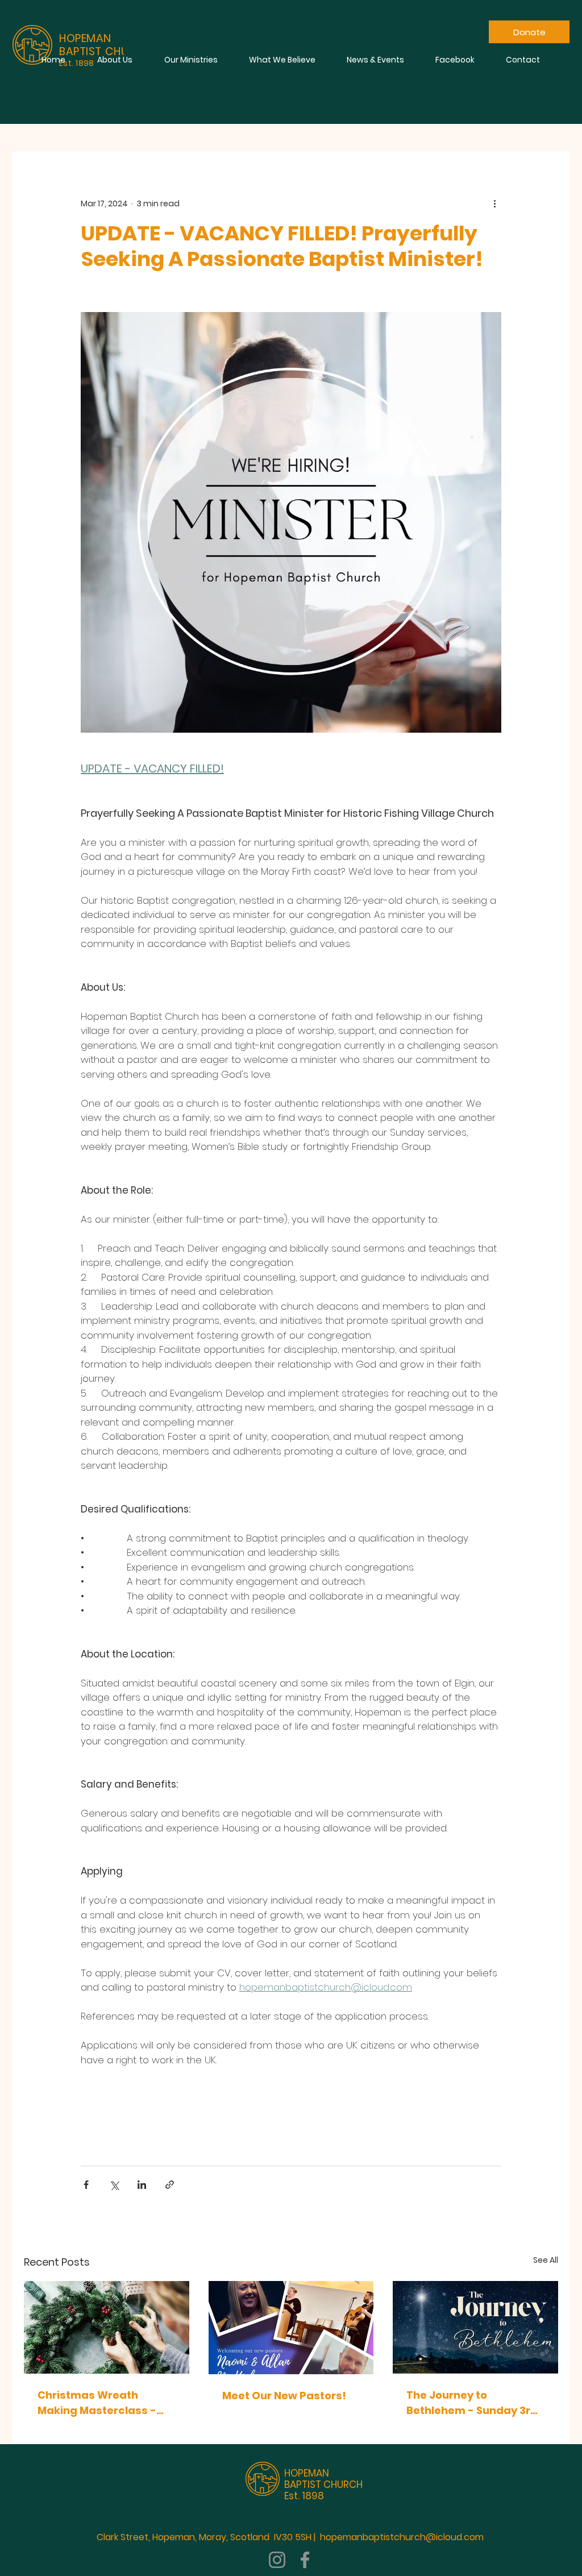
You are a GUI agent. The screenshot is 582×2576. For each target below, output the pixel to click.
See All (546, 2260)
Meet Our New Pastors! (284, 2396)
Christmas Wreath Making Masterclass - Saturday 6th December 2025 (103, 2403)
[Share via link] (170, 2185)
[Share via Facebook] (86, 2185)
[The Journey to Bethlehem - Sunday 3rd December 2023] (475, 2327)
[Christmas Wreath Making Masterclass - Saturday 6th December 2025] (107, 2327)
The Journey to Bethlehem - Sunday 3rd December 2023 (472, 2403)
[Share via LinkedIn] (142, 2185)
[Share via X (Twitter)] (114, 2185)
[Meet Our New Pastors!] (291, 2328)
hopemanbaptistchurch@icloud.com (402, 2537)
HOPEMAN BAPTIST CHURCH (323, 2479)
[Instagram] (277, 2560)
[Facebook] (305, 2560)
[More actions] (494, 203)
